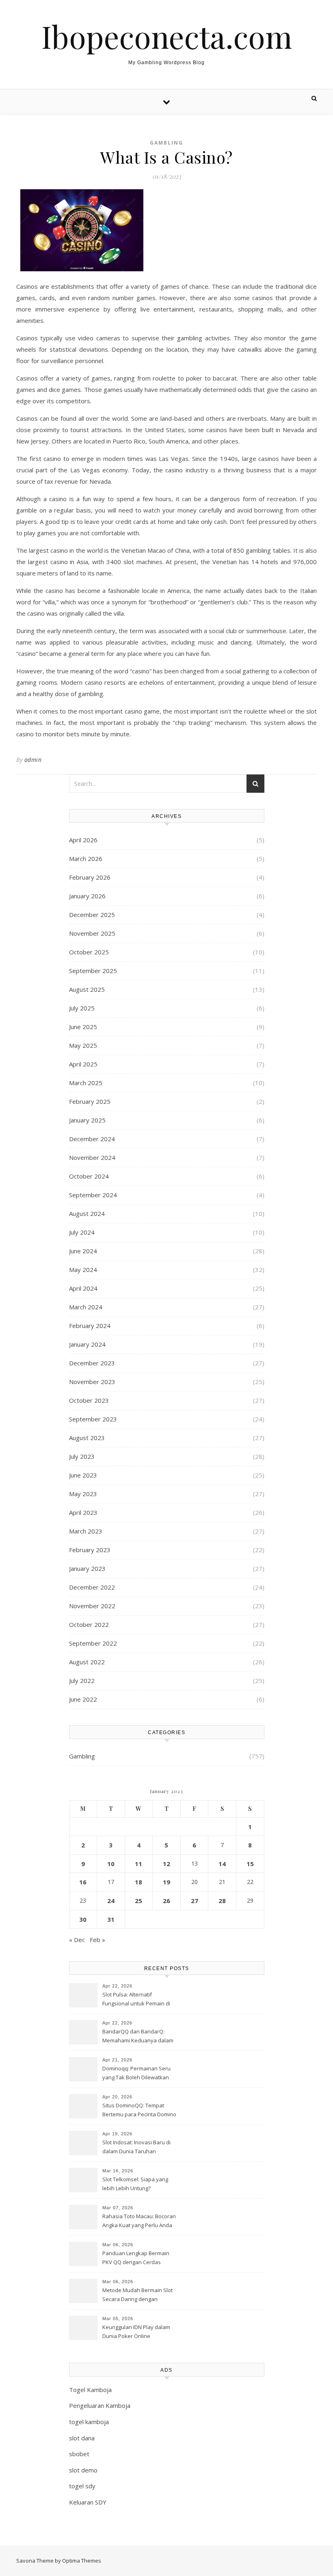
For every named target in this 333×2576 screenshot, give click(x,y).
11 (138, 1864)
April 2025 (83, 1064)
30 (83, 1919)
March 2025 (86, 1083)
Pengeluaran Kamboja (100, 2405)
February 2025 (90, 1101)
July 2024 (82, 1232)
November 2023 (92, 1382)
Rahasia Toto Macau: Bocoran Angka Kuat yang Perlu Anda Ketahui (139, 2221)
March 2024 (86, 1307)
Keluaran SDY (88, 2502)
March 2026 (86, 859)
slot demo (83, 2470)
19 (166, 1882)
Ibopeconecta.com (167, 36)
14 (222, 1864)
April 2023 (83, 1512)
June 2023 (83, 1475)
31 (111, 1919)
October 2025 (89, 952)
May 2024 (83, 1270)
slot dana (82, 2438)
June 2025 (83, 1027)
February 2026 (90, 877)
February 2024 (90, 1326)
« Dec (77, 1940)
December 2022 (92, 1587)
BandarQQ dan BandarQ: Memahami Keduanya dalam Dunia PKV (138, 2037)
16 (83, 1882)
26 (166, 1901)
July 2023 (82, 1456)
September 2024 (93, 1195)
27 (195, 1901)
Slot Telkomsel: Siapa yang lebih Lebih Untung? (135, 2184)
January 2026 (87, 896)
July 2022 (82, 1681)
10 (111, 1864)
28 (222, 1901)
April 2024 (83, 1288)
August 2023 (87, 1438)
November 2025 (92, 933)
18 (138, 1882)
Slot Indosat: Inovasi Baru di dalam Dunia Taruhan (136, 2147)
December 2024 (92, 1139)
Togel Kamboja (90, 2390)
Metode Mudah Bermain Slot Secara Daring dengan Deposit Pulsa (137, 2295)
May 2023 (83, 1494)
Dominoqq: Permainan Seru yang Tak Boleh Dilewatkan (136, 2073)
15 (250, 1864)
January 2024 (87, 1344)
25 (138, 1901)
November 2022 (92, 1606)
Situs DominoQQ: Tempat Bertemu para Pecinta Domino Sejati (139, 2111)
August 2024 (87, 1213)
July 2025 (82, 1008)
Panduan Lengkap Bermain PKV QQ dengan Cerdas (136, 2258)
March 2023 (86, 1531)
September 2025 (93, 971)
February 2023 (90, 1550)
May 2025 (83, 1045)
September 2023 (93, 1419)
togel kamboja (89, 2422)
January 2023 (87, 1568)
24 (111, 1901)
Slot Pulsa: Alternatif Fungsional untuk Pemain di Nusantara (136, 2000)
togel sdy (82, 2486)
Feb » (97, 1940)
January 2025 (87, 1120)
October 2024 (89, 1176)
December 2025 (92, 915)
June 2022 (83, 1699)
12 (166, 1864)
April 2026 (83, 840)
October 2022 (89, 1624)
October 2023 (89, 1400)
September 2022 (93, 1643)
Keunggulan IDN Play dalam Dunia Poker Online (136, 2332)
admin (33, 760)
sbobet (79, 2454)
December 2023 (92, 1363)
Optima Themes (82, 2561)
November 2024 (92, 1157)
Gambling (166, 143)
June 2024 (83, 1251)
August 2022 (87, 1662)
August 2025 (87, 989)
